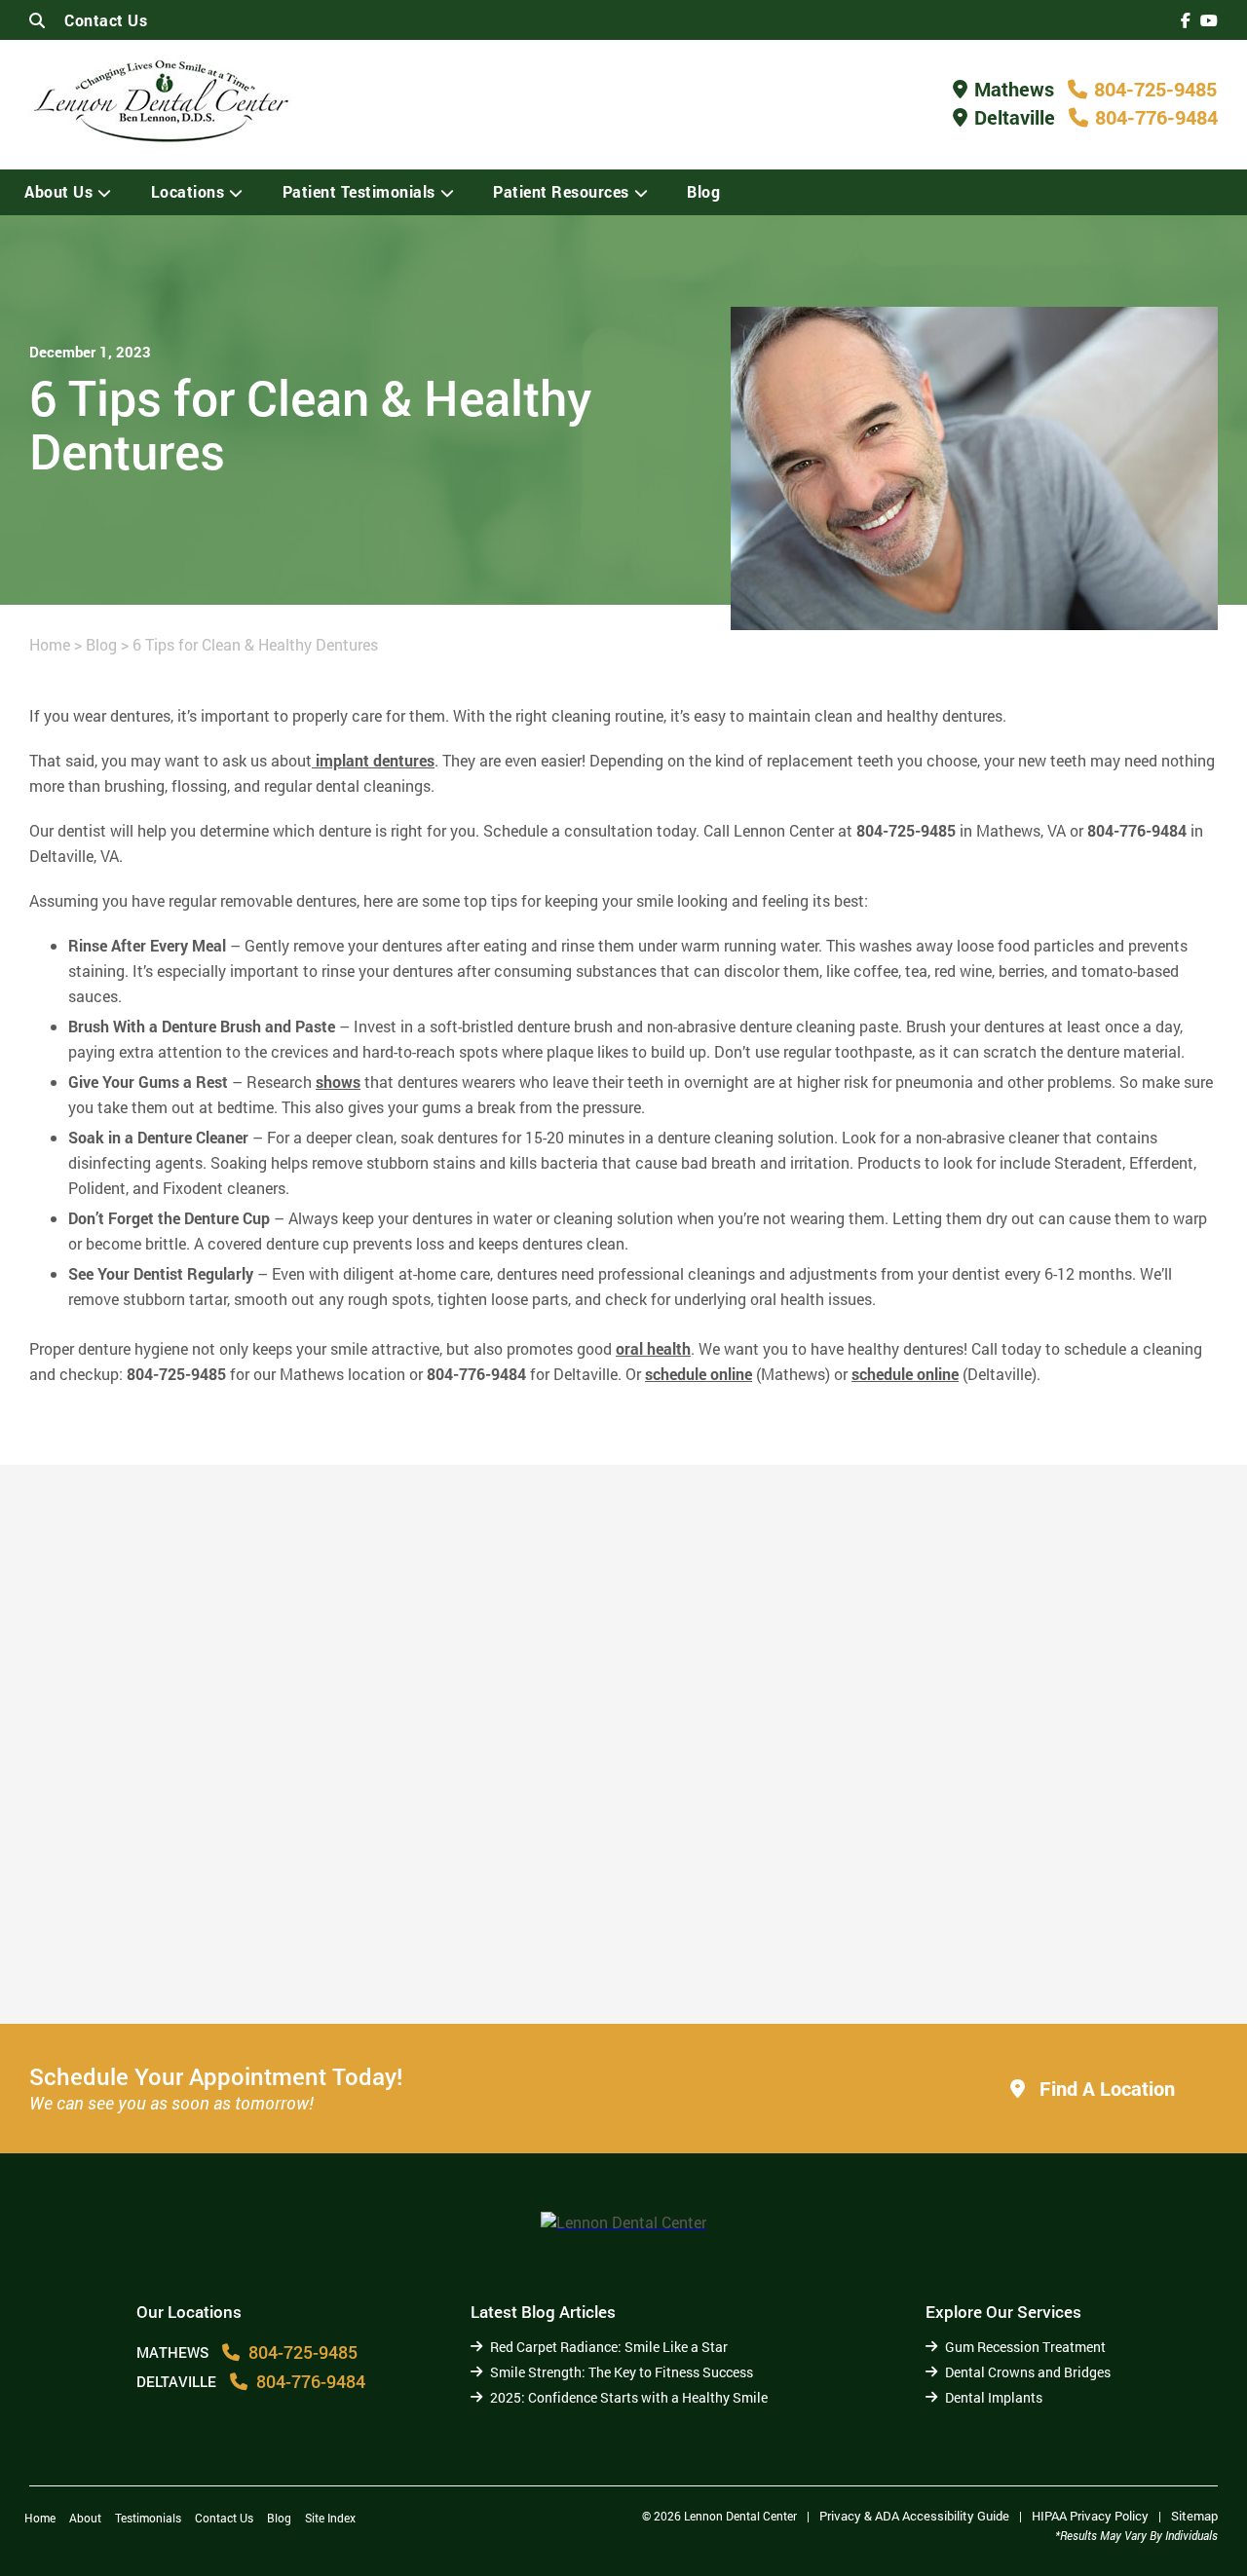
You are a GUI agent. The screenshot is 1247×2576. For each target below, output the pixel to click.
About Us (58, 191)
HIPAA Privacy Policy (1090, 2516)
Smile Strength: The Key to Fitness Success (622, 2372)
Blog (703, 191)
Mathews (1014, 89)
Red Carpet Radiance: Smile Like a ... (202, 1955)
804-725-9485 (1155, 89)
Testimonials (148, 2518)
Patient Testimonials (359, 191)
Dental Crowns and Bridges (1028, 2372)
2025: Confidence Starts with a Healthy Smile (1012, 1945)
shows (338, 1082)
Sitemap (1194, 2516)
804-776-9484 (1156, 117)
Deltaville (1015, 117)
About (85, 2518)
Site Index (330, 2518)
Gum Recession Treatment (1025, 2347)
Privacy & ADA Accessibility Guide (914, 2516)
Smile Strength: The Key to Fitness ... (579, 1945)
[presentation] (1186, 20)
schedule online (699, 1374)
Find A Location (1105, 2088)
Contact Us (106, 20)
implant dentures (373, 760)
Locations (188, 191)
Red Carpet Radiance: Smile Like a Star (609, 2347)
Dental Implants (994, 2397)
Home (50, 644)
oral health (653, 1348)
